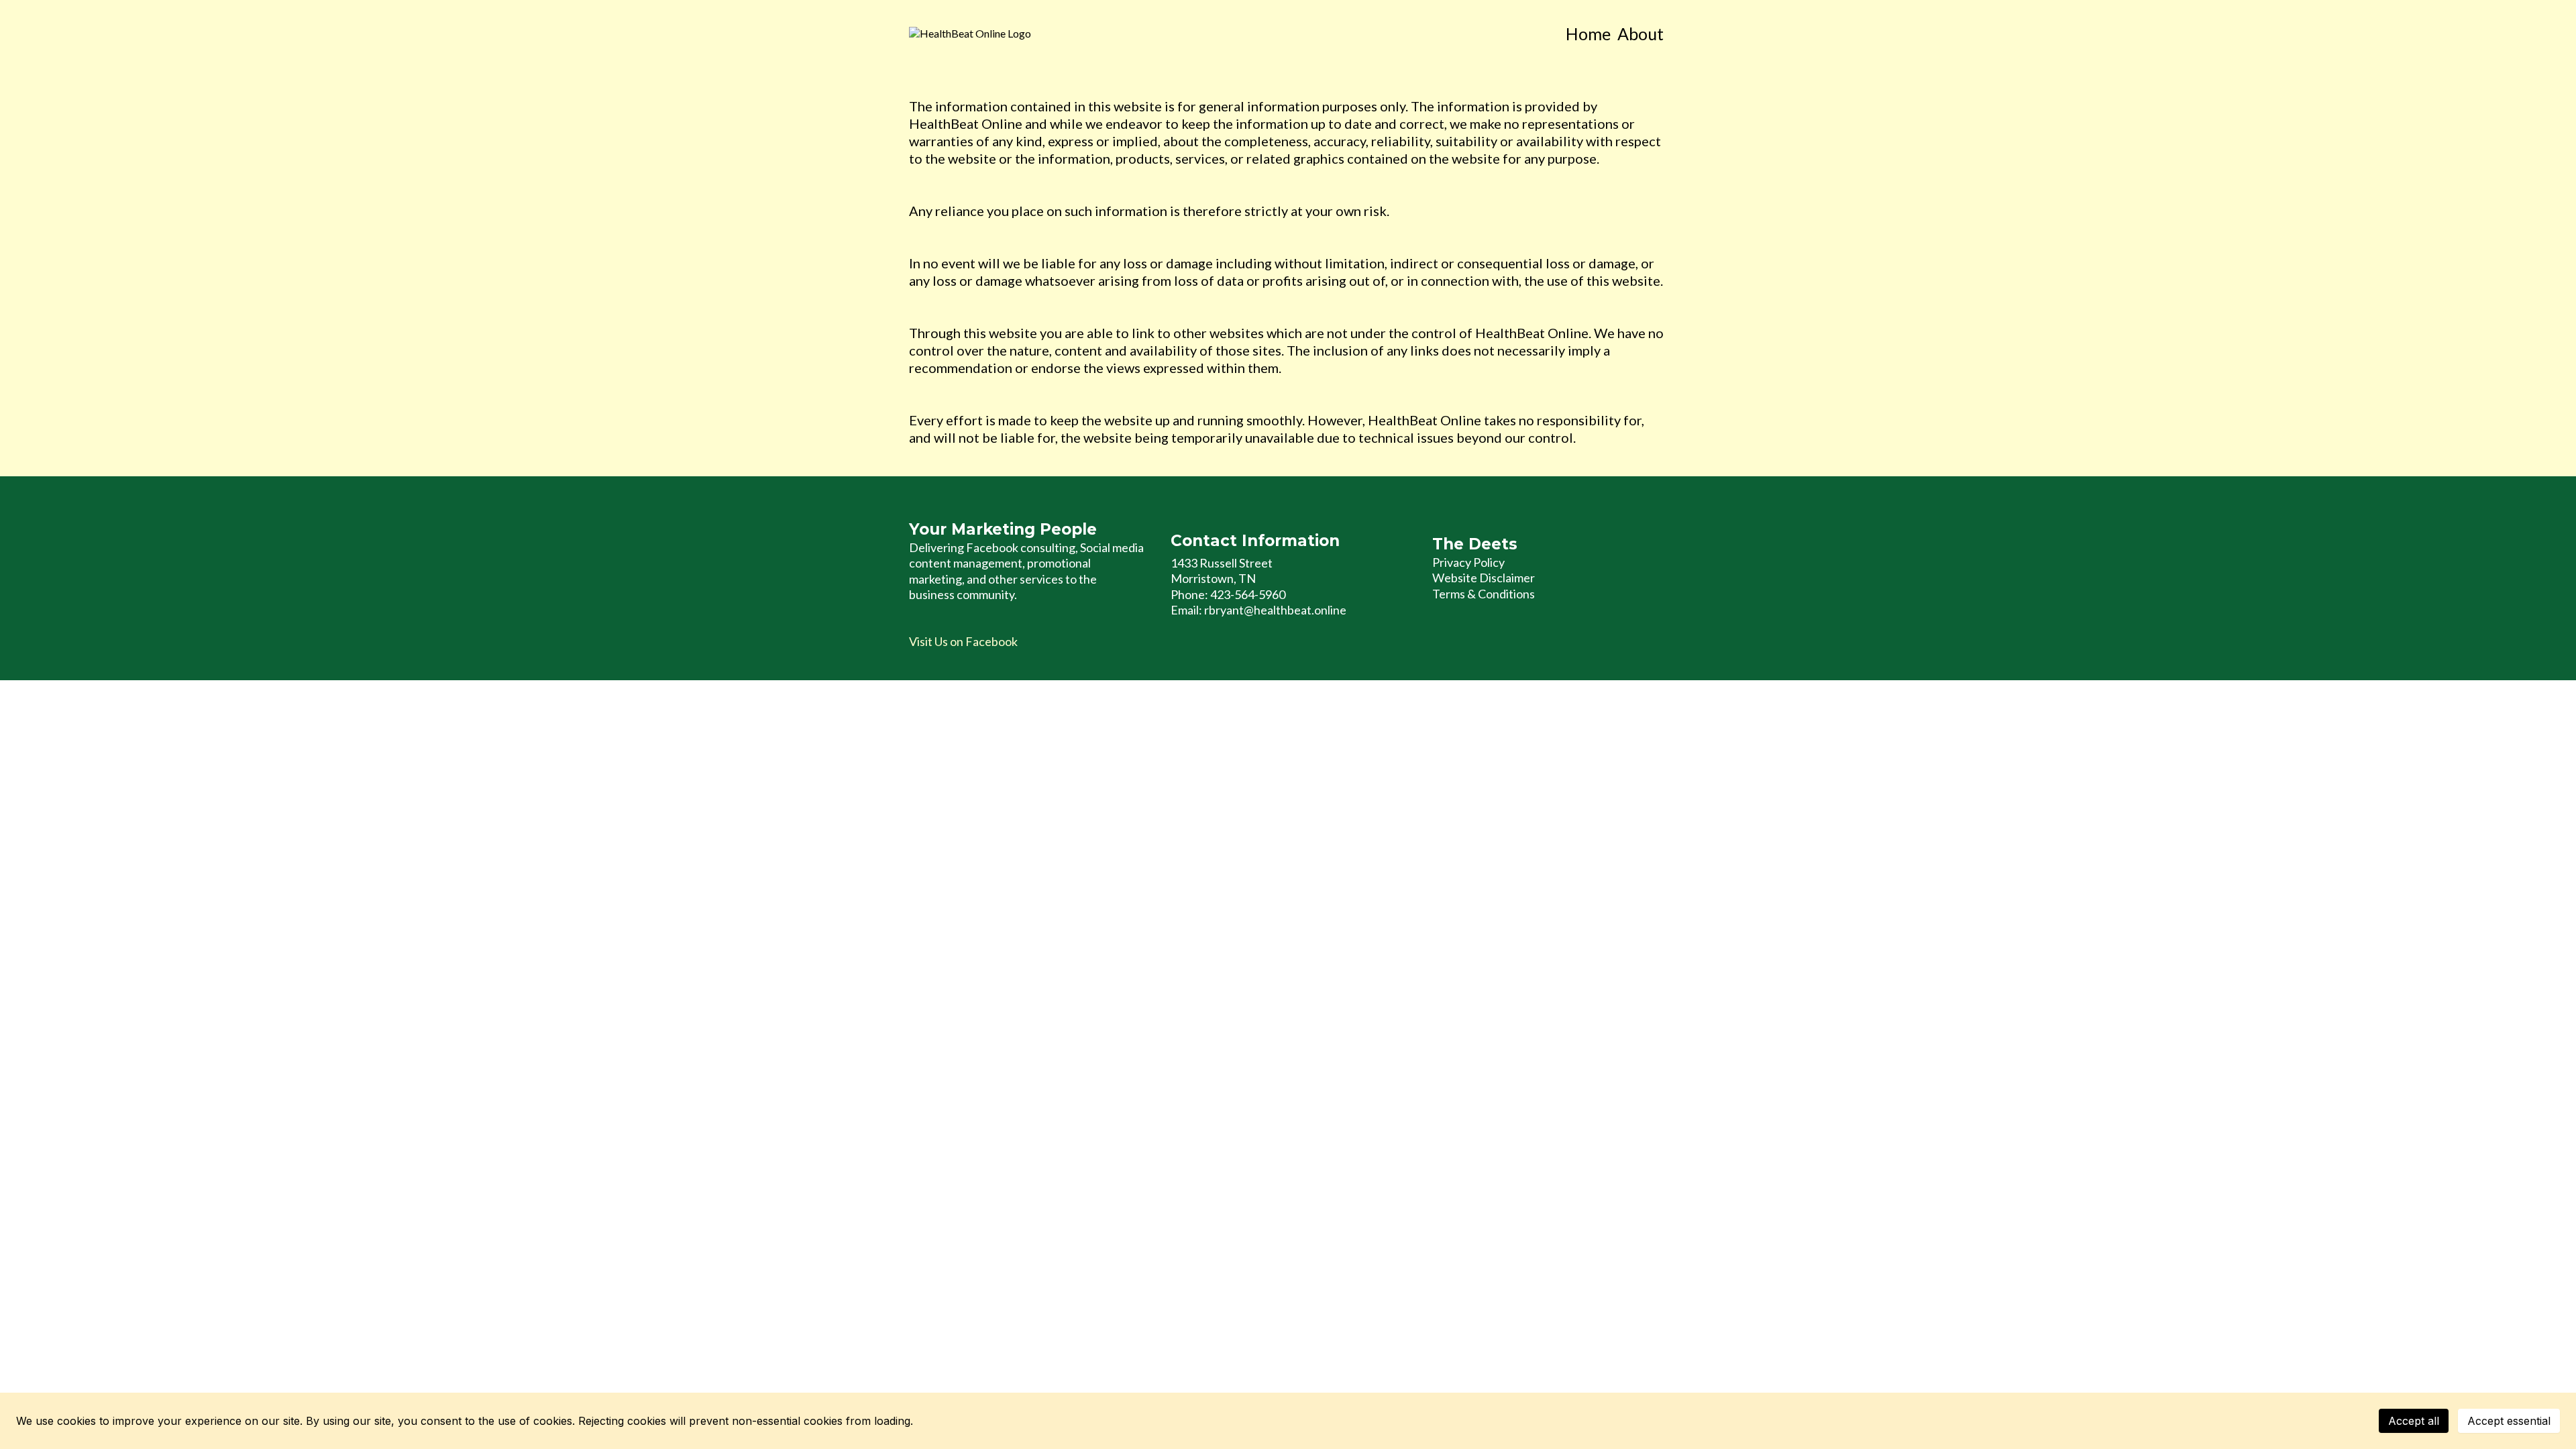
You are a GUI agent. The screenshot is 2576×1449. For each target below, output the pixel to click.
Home (1588, 34)
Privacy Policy (1468, 562)
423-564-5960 (1248, 594)
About (1641, 34)
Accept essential (2509, 1421)
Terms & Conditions (1484, 594)
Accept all (2414, 1421)
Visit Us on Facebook (963, 641)
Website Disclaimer (1484, 578)
